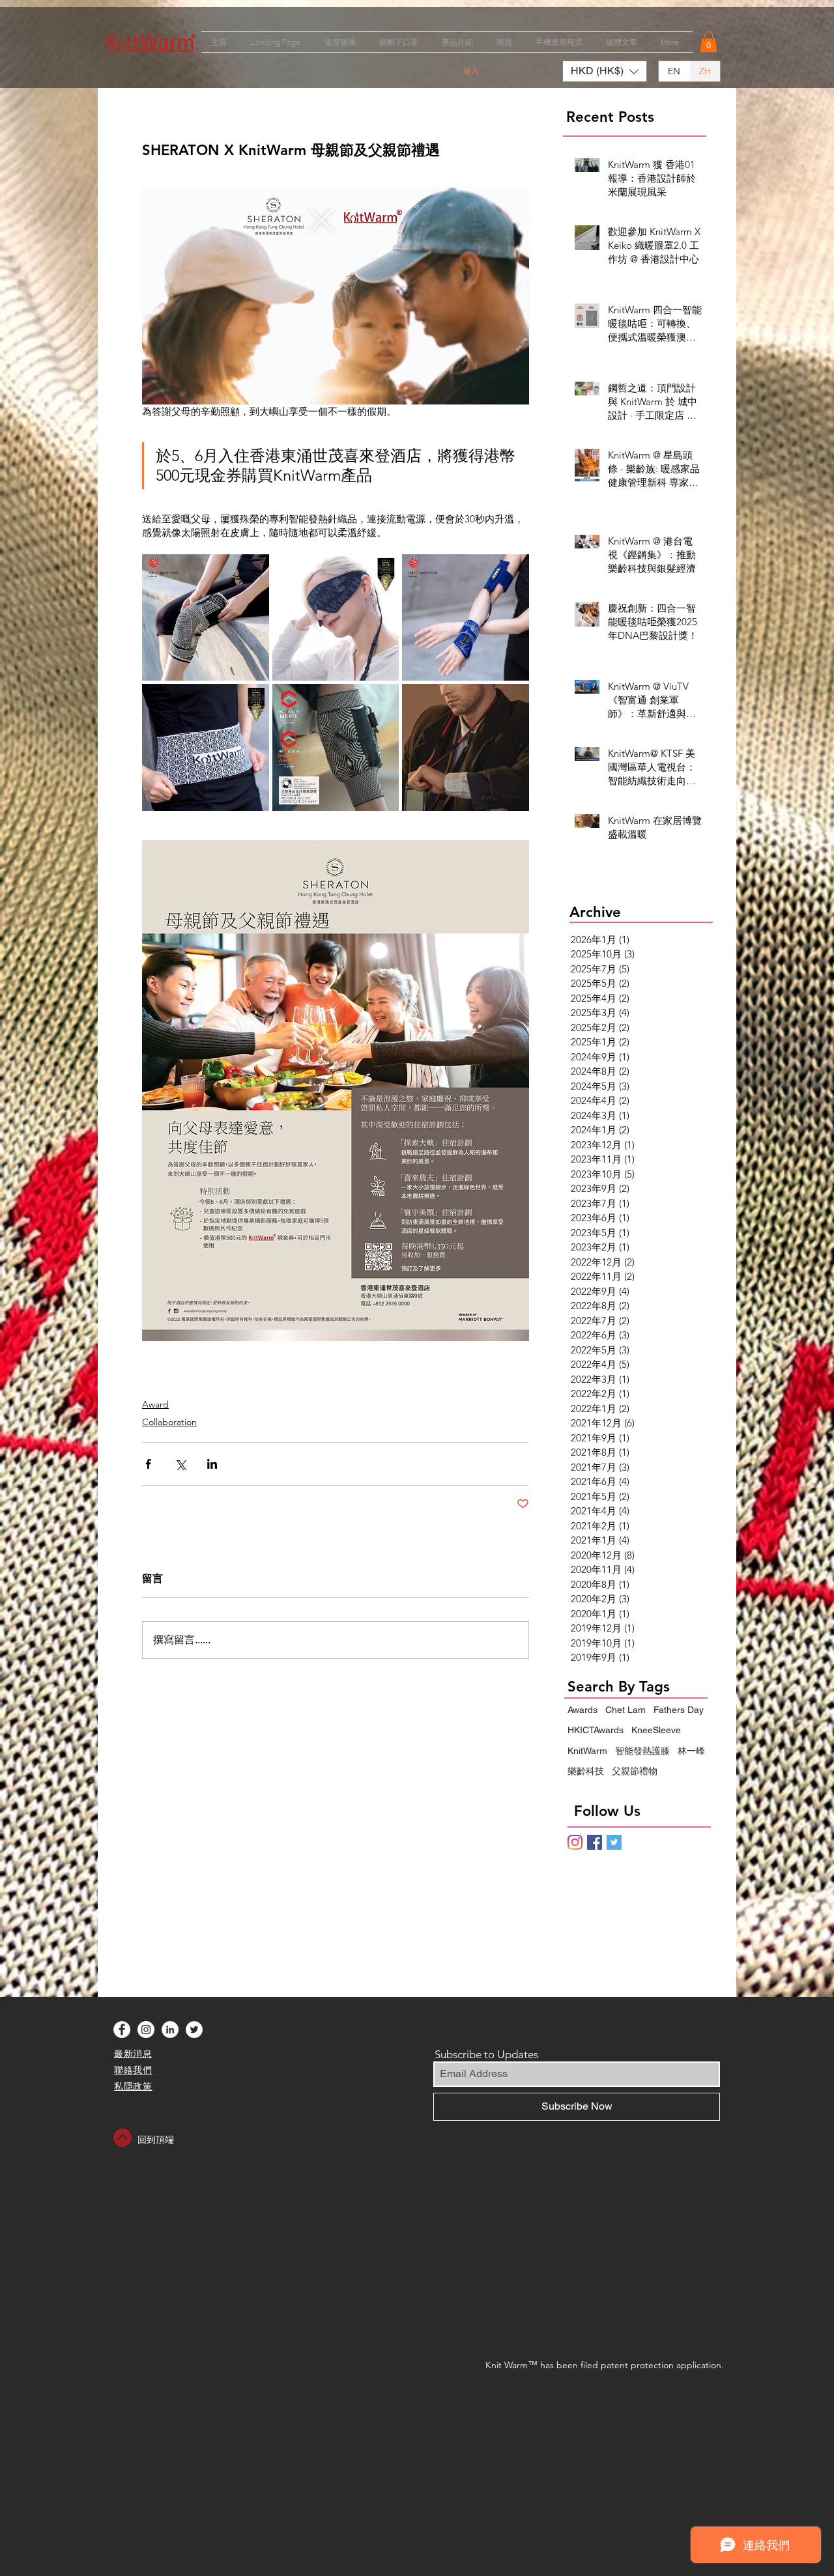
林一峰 (691, 1751)
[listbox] (605, 71)
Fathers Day (679, 1710)
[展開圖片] (206, 618)
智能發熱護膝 (642, 1751)
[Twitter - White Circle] (194, 2030)
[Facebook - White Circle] (122, 2030)
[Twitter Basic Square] (614, 1842)
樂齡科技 (586, 1771)
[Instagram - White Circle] (146, 2030)
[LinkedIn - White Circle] (170, 2030)
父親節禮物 (635, 1771)
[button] (709, 42)
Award (155, 1404)
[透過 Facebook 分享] (148, 1464)
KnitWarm (587, 1751)
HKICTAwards (596, 1730)
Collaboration (169, 1422)
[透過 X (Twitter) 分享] (180, 1464)
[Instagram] (575, 1842)
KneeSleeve (656, 1730)
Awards (582, 1710)
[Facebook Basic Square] (595, 1842)
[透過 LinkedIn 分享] (212, 1464)
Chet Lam (625, 1710)
